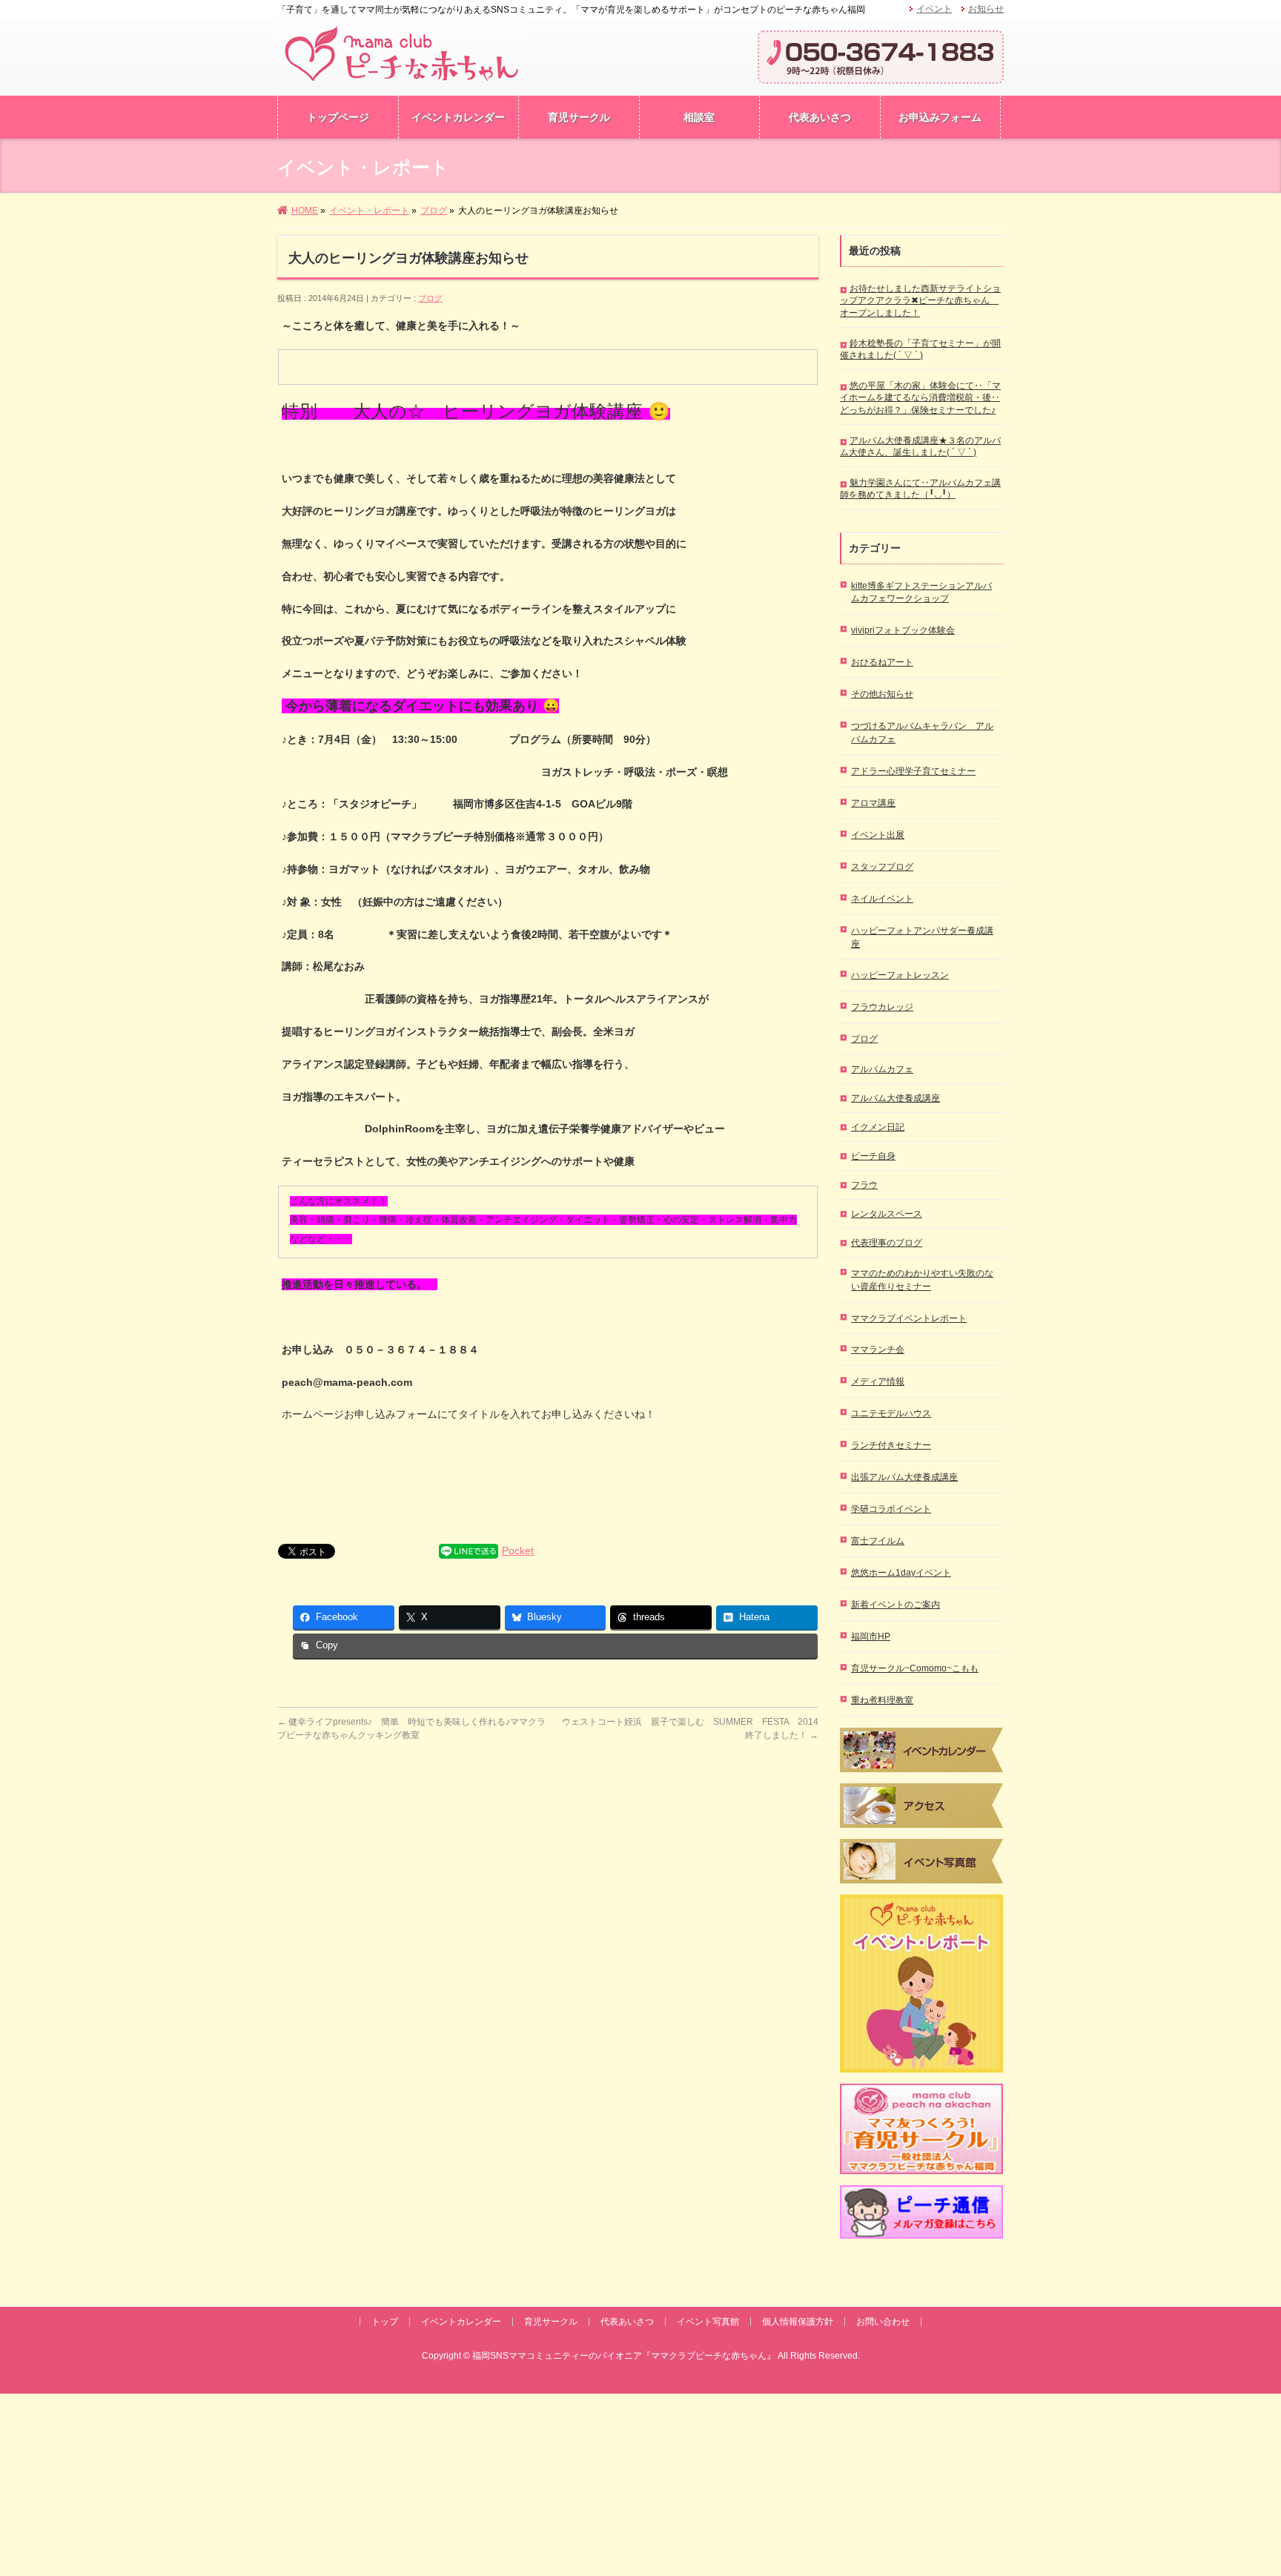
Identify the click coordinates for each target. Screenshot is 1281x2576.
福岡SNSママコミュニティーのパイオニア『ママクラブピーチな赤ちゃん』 (624, 2356)
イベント (934, 9)
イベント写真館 (708, 2322)
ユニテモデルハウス (891, 1413)
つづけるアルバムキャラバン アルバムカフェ (922, 733)
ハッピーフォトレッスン (900, 975)
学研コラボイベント (891, 1509)
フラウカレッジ (882, 1007)
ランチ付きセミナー (891, 1445)
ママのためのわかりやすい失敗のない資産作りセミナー (922, 1280)
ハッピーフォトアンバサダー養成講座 (922, 937)
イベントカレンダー (461, 2322)
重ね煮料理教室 (882, 1700)
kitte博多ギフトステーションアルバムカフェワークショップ (921, 592)
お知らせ (986, 9)
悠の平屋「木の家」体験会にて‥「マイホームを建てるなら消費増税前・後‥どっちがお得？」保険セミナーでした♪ (920, 397)
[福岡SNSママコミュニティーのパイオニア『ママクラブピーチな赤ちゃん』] (401, 72)
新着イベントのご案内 (896, 1605)
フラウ (864, 1185)
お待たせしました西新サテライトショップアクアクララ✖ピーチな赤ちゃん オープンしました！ (920, 300)
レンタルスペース (887, 1214)
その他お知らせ (882, 694)
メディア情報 (878, 1381)
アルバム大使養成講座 (896, 1098)
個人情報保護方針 (798, 2322)
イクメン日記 (878, 1127)
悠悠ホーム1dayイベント (901, 1573)
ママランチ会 (878, 1350)
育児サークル (551, 2322)
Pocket (518, 1550)
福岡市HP (871, 1637)
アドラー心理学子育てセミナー (913, 771)
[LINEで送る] (469, 1550)
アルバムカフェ (882, 1069)
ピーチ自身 (873, 1156)
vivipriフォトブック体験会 (903, 630)
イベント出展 (878, 835)
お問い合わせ (883, 2322)
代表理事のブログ (887, 1243)
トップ (385, 2322)
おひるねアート (882, 662)
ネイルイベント (882, 899)
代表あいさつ (627, 2322)
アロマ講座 (873, 803)
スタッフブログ (882, 867)
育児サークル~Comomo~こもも (915, 1668)
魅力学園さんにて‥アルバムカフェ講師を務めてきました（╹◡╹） (920, 489)
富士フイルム (878, 1541)
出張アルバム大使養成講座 (904, 1477)
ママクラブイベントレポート (909, 1318)
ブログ (430, 298)
